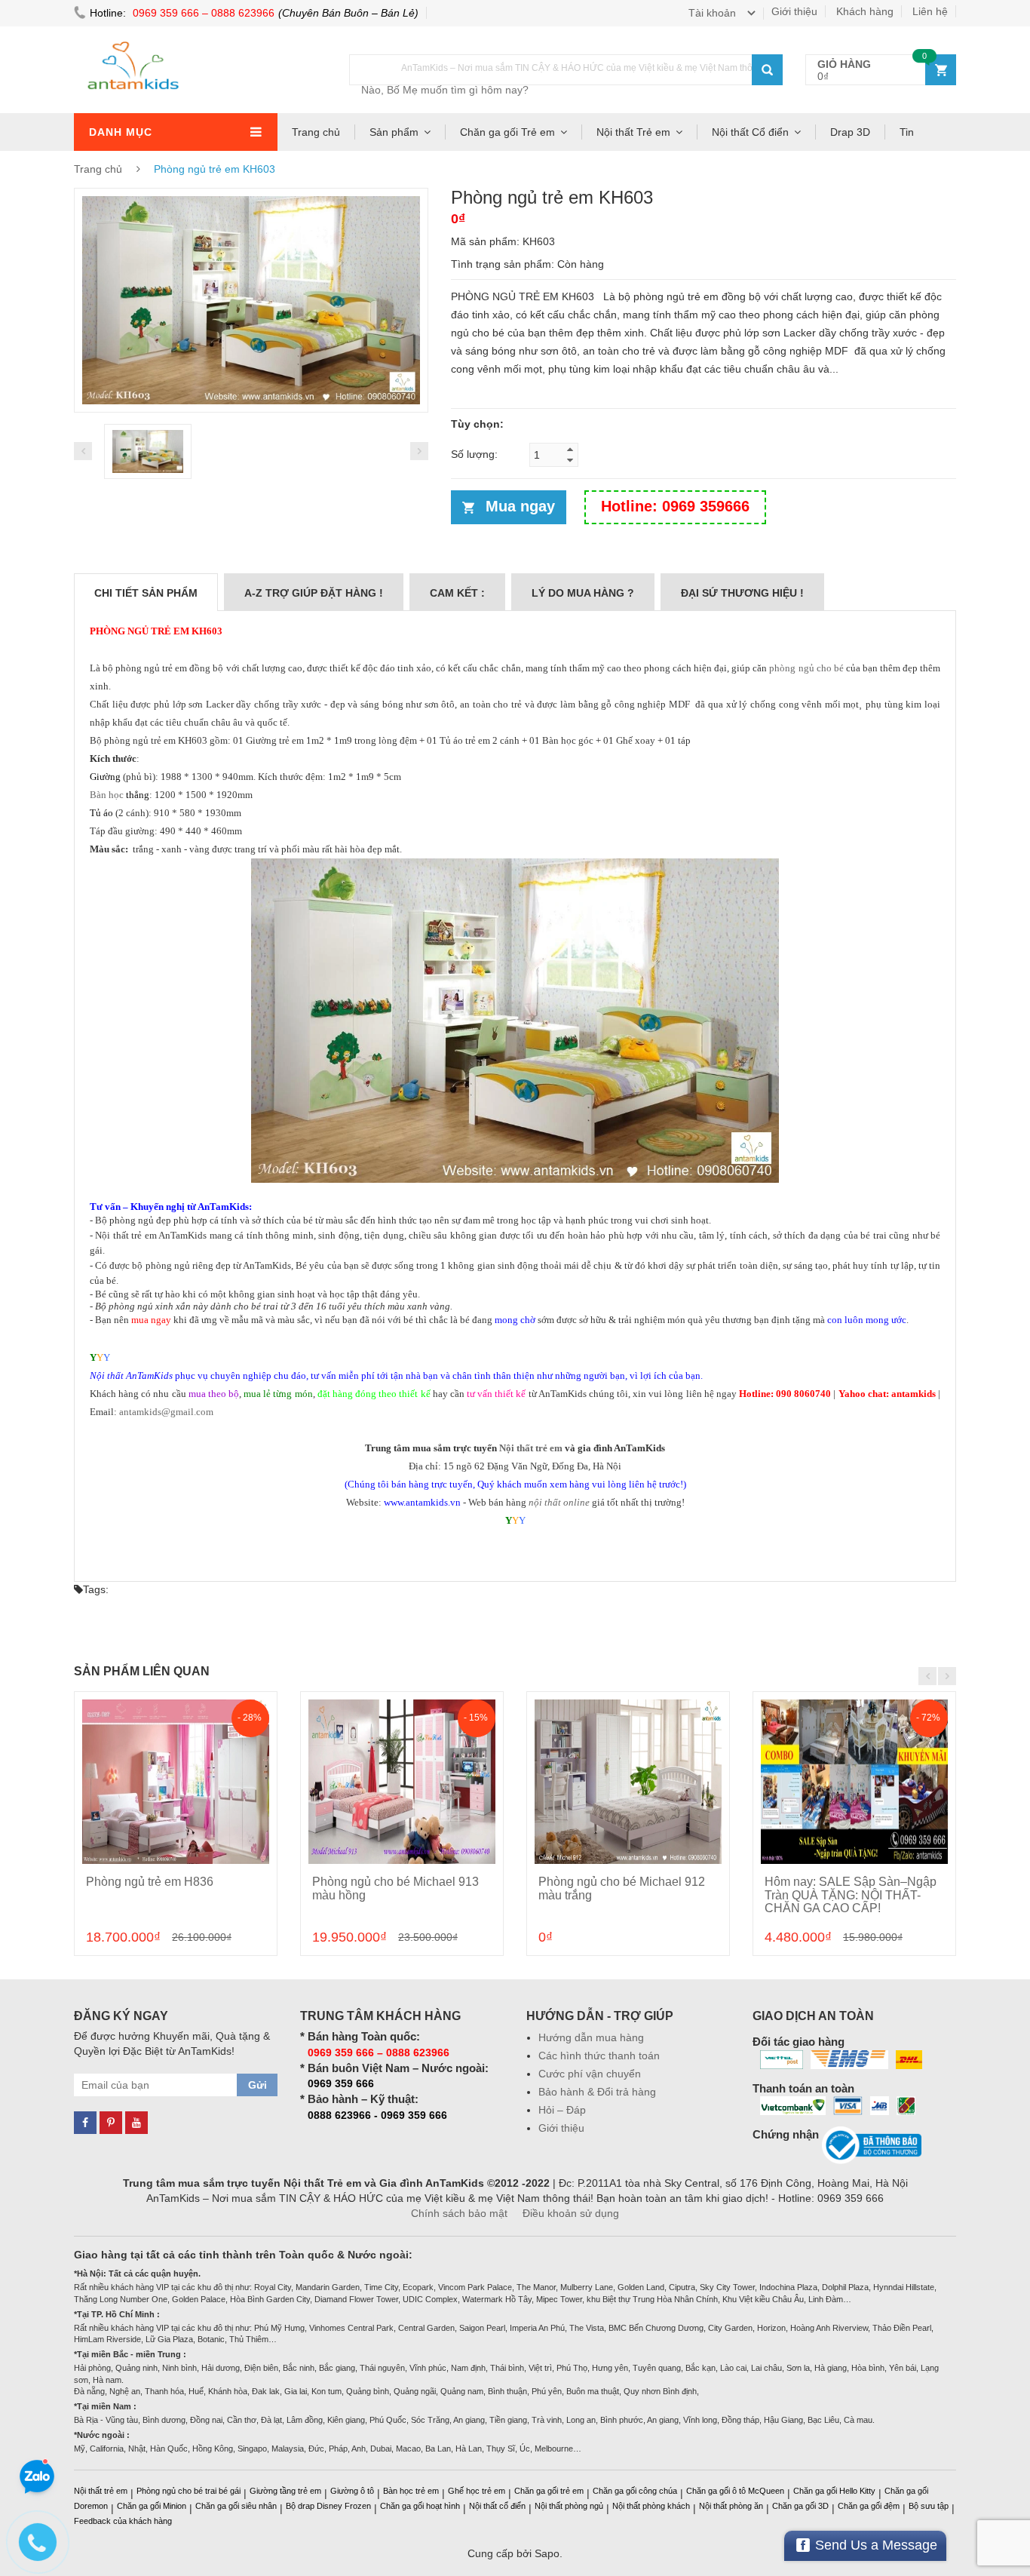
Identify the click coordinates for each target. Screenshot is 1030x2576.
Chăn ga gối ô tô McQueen (735, 2491)
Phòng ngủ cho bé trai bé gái (189, 2491)
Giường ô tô (352, 2491)
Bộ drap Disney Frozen (328, 2506)
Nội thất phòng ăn (731, 2506)
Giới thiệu (794, 11)
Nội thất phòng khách (651, 2506)
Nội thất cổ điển (497, 2506)
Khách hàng (865, 11)
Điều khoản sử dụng (571, 2213)
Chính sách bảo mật (459, 2213)
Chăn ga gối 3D (800, 2506)
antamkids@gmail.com (166, 1412)
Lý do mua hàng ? (583, 593)
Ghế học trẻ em (477, 2491)
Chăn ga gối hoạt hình (420, 2506)
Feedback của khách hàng (123, 2521)
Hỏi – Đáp (562, 2110)
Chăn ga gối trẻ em (549, 2491)
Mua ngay (520, 506)
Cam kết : (457, 593)
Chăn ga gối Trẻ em (507, 132)
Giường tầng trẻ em (285, 2491)
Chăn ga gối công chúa (635, 2491)
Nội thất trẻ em (531, 1448)
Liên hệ (930, 11)
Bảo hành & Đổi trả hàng (597, 2092)
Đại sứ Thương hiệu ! (742, 593)
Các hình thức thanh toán (599, 2056)
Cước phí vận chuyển (590, 2074)
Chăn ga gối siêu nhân (236, 2506)
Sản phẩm (394, 132)
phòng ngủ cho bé (806, 668)
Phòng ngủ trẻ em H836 (150, 1882)
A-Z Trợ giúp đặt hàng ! (314, 593)
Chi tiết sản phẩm (146, 593)
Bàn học (107, 795)
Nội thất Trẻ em (633, 132)
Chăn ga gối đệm (869, 2506)
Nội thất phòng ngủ (569, 2506)
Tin (907, 132)
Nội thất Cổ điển (750, 132)
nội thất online (559, 1502)
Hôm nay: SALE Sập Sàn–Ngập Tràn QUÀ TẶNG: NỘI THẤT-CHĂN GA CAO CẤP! (851, 1895)
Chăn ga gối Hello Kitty (834, 2491)
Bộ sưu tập (929, 2506)
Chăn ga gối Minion (152, 2506)
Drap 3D (850, 132)
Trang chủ (316, 132)
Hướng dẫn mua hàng (591, 2037)
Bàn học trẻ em (411, 2491)
